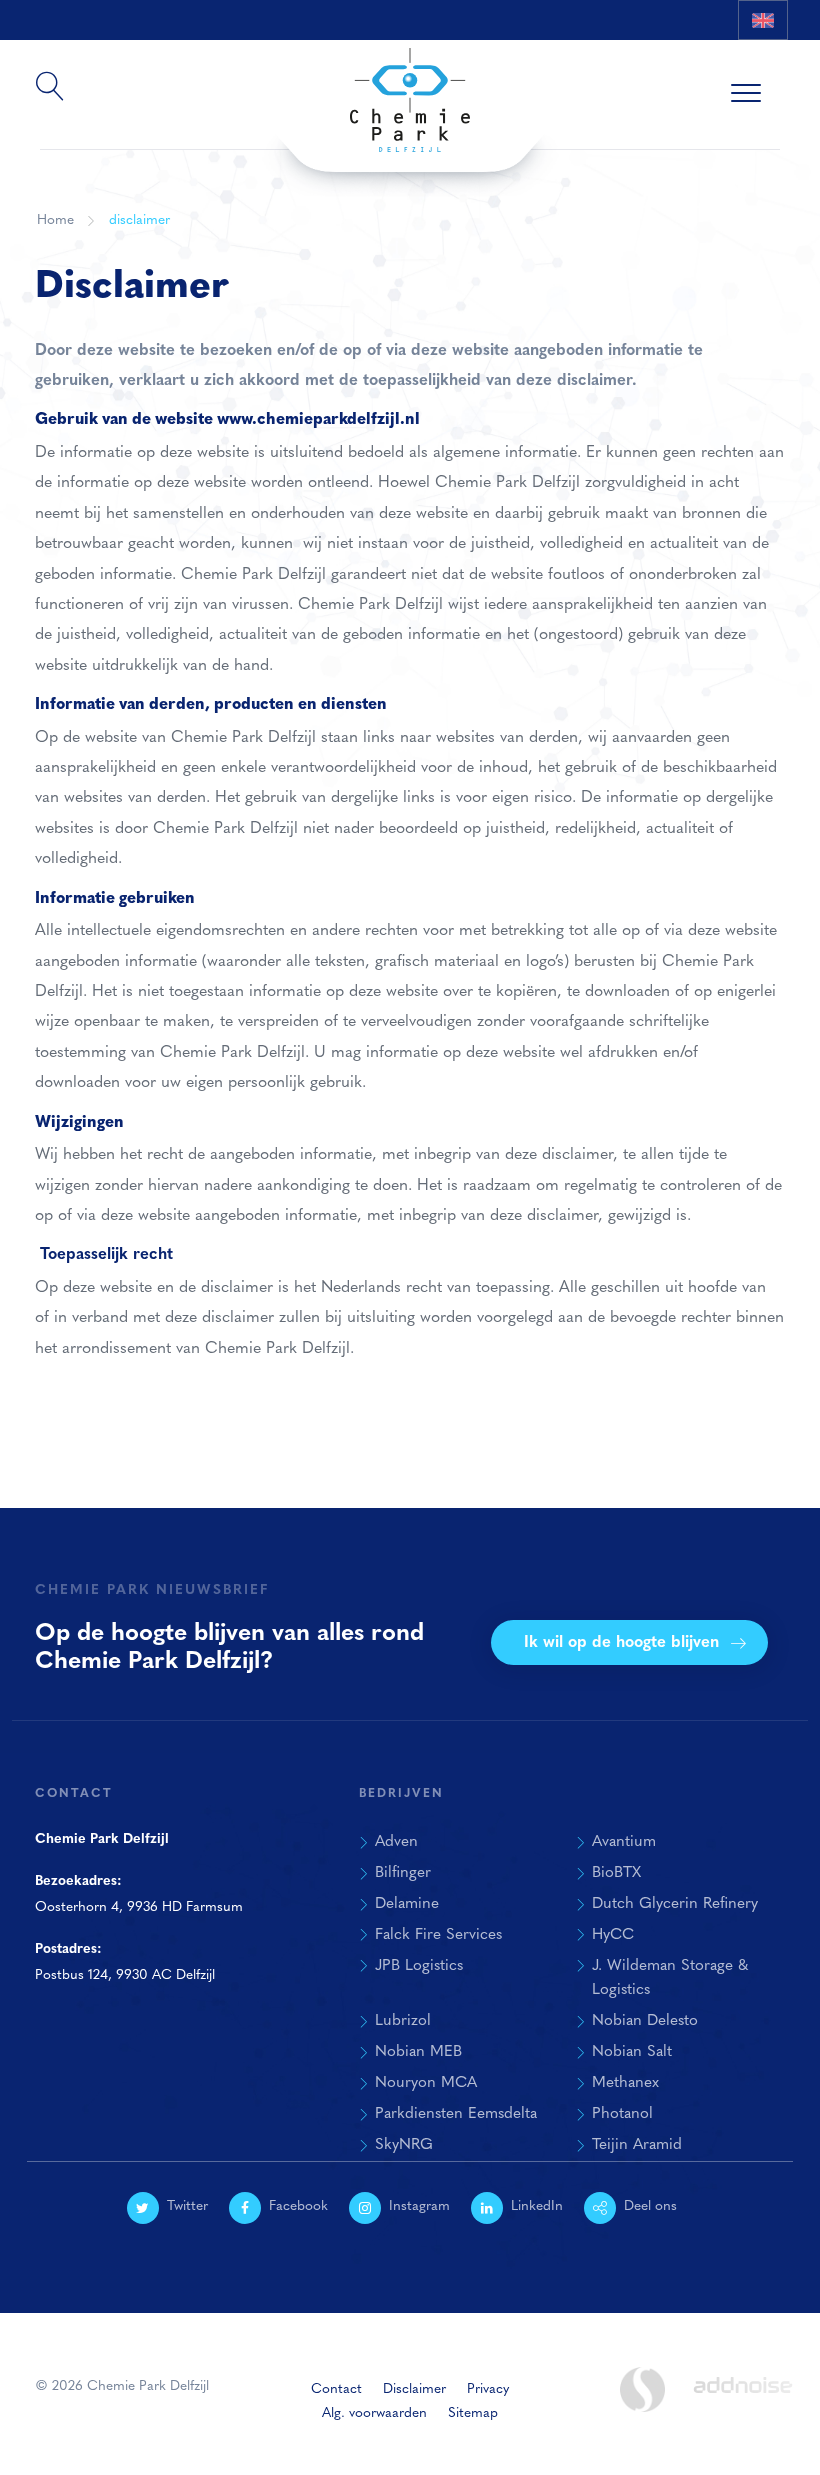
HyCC (613, 1935)
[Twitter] (588, 60)
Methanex (625, 2083)
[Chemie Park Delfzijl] (410, 91)
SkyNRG (404, 2145)
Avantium (624, 1842)
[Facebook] (633, 60)
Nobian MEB (418, 2052)
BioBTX (616, 1873)
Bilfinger (403, 1873)
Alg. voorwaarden (374, 2413)
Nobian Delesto (645, 2021)
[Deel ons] (768, 60)
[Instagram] (678, 60)
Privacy (488, 2389)
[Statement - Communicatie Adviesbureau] (643, 2389)
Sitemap (473, 2413)
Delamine (407, 1904)
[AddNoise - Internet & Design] (743, 2402)
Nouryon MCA (426, 2083)
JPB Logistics (419, 1966)
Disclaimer (414, 2389)
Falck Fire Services (438, 1935)
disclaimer (139, 220)
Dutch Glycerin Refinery (675, 1904)
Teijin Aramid (637, 2145)
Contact (336, 2389)
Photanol (622, 2114)
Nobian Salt (632, 2052)
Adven (396, 1842)
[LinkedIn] (723, 60)
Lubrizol (403, 2021)
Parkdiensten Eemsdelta (456, 2114)
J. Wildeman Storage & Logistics (670, 1978)
